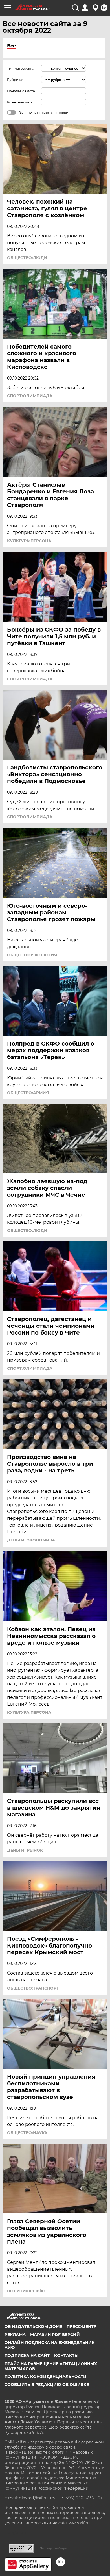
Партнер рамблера (53, 2548)
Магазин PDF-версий (55, 2335)
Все (11, 46)
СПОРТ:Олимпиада (30, 396)
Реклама (15, 2335)
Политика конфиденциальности (46, 2377)
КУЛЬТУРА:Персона (29, 541)
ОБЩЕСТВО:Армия (28, 1093)
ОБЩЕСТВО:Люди (27, 258)
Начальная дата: (21, 91)
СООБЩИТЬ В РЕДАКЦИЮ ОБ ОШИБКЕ (47, 2385)
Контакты (66, 2356)
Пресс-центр (82, 2326)
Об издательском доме (33, 2326)
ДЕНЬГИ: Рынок (25, 1850)
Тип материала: (21, 68)
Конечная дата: (20, 102)
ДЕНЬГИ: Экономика (31, 1540)
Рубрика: (15, 80)
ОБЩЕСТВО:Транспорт (33, 1988)
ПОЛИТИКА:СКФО (26, 2291)
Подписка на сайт (27, 2356)
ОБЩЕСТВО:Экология (32, 955)
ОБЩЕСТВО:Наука (27, 2133)
